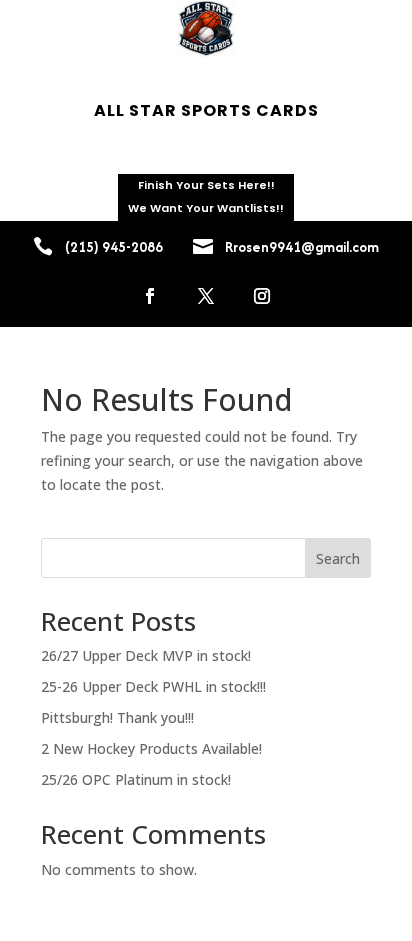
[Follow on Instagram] (262, 296)
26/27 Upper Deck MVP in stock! (146, 655)
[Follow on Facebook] (150, 296)
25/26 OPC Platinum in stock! (136, 779)
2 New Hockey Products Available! (151, 748)
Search (338, 558)
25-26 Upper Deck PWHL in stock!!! (153, 686)
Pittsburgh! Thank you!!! (117, 717)
